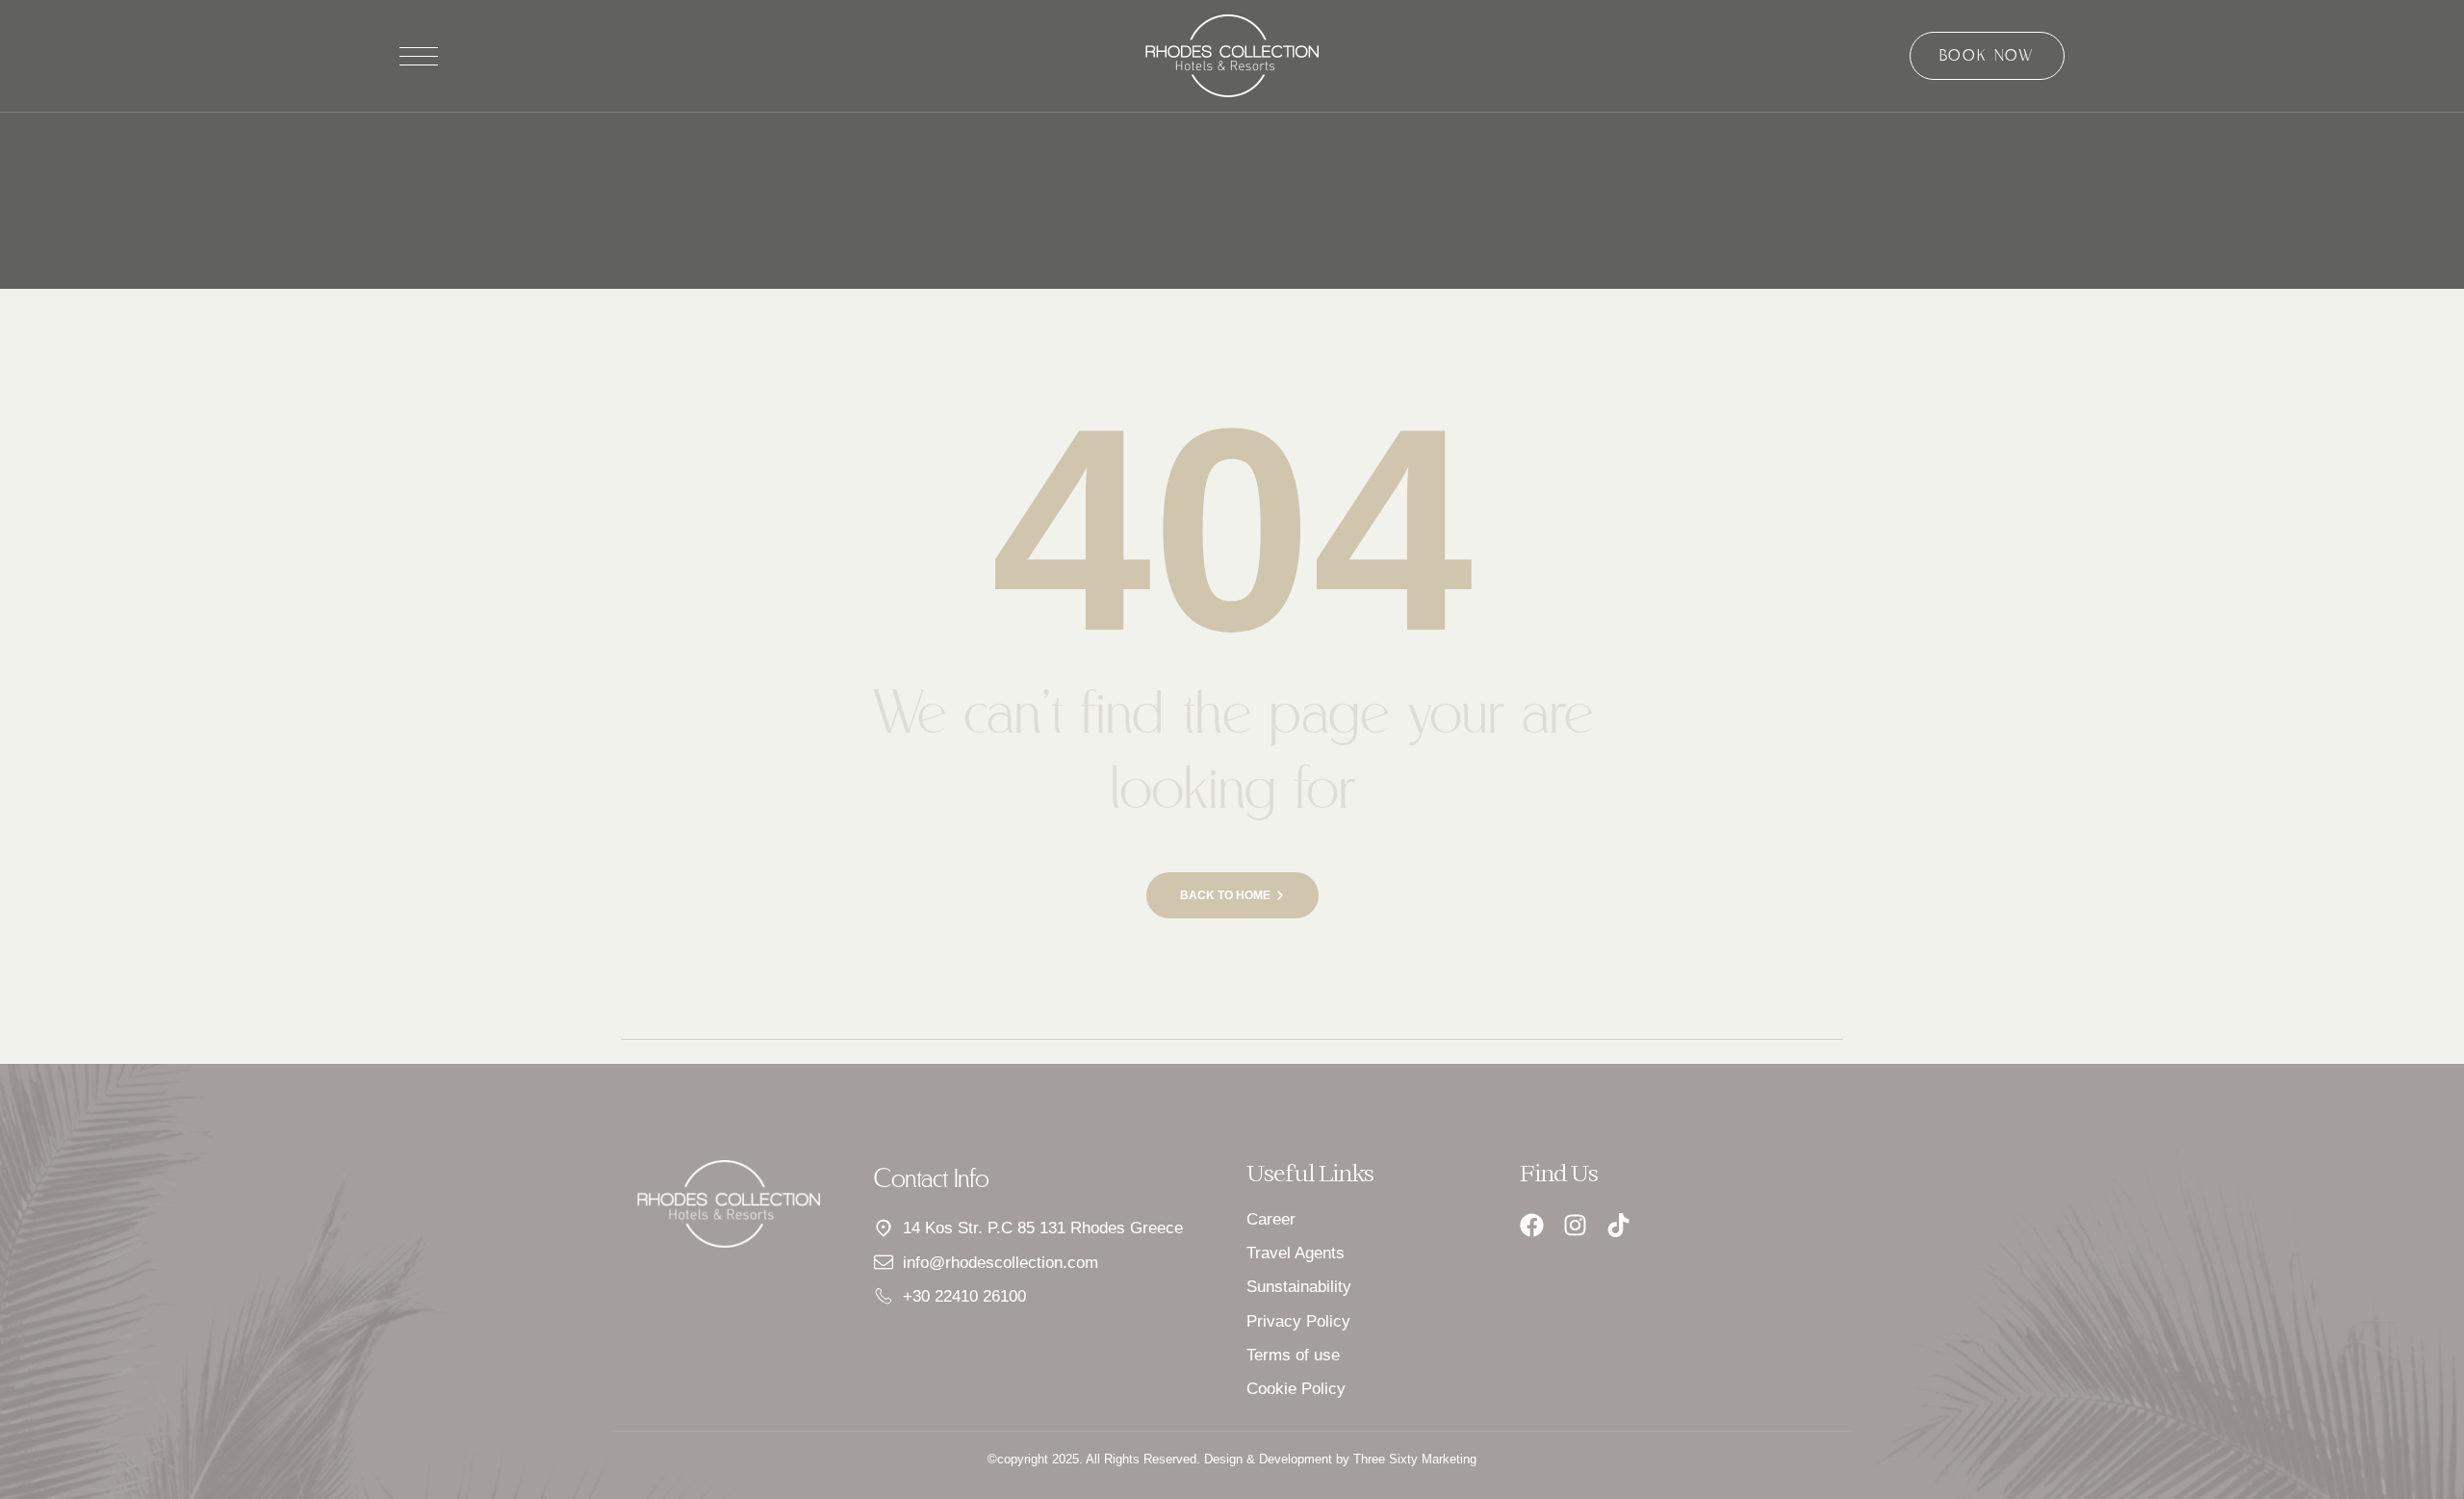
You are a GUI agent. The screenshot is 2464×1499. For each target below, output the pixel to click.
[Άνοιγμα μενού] (419, 56)
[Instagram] (1575, 1225)
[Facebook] (1532, 1225)
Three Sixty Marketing (1415, 1459)
